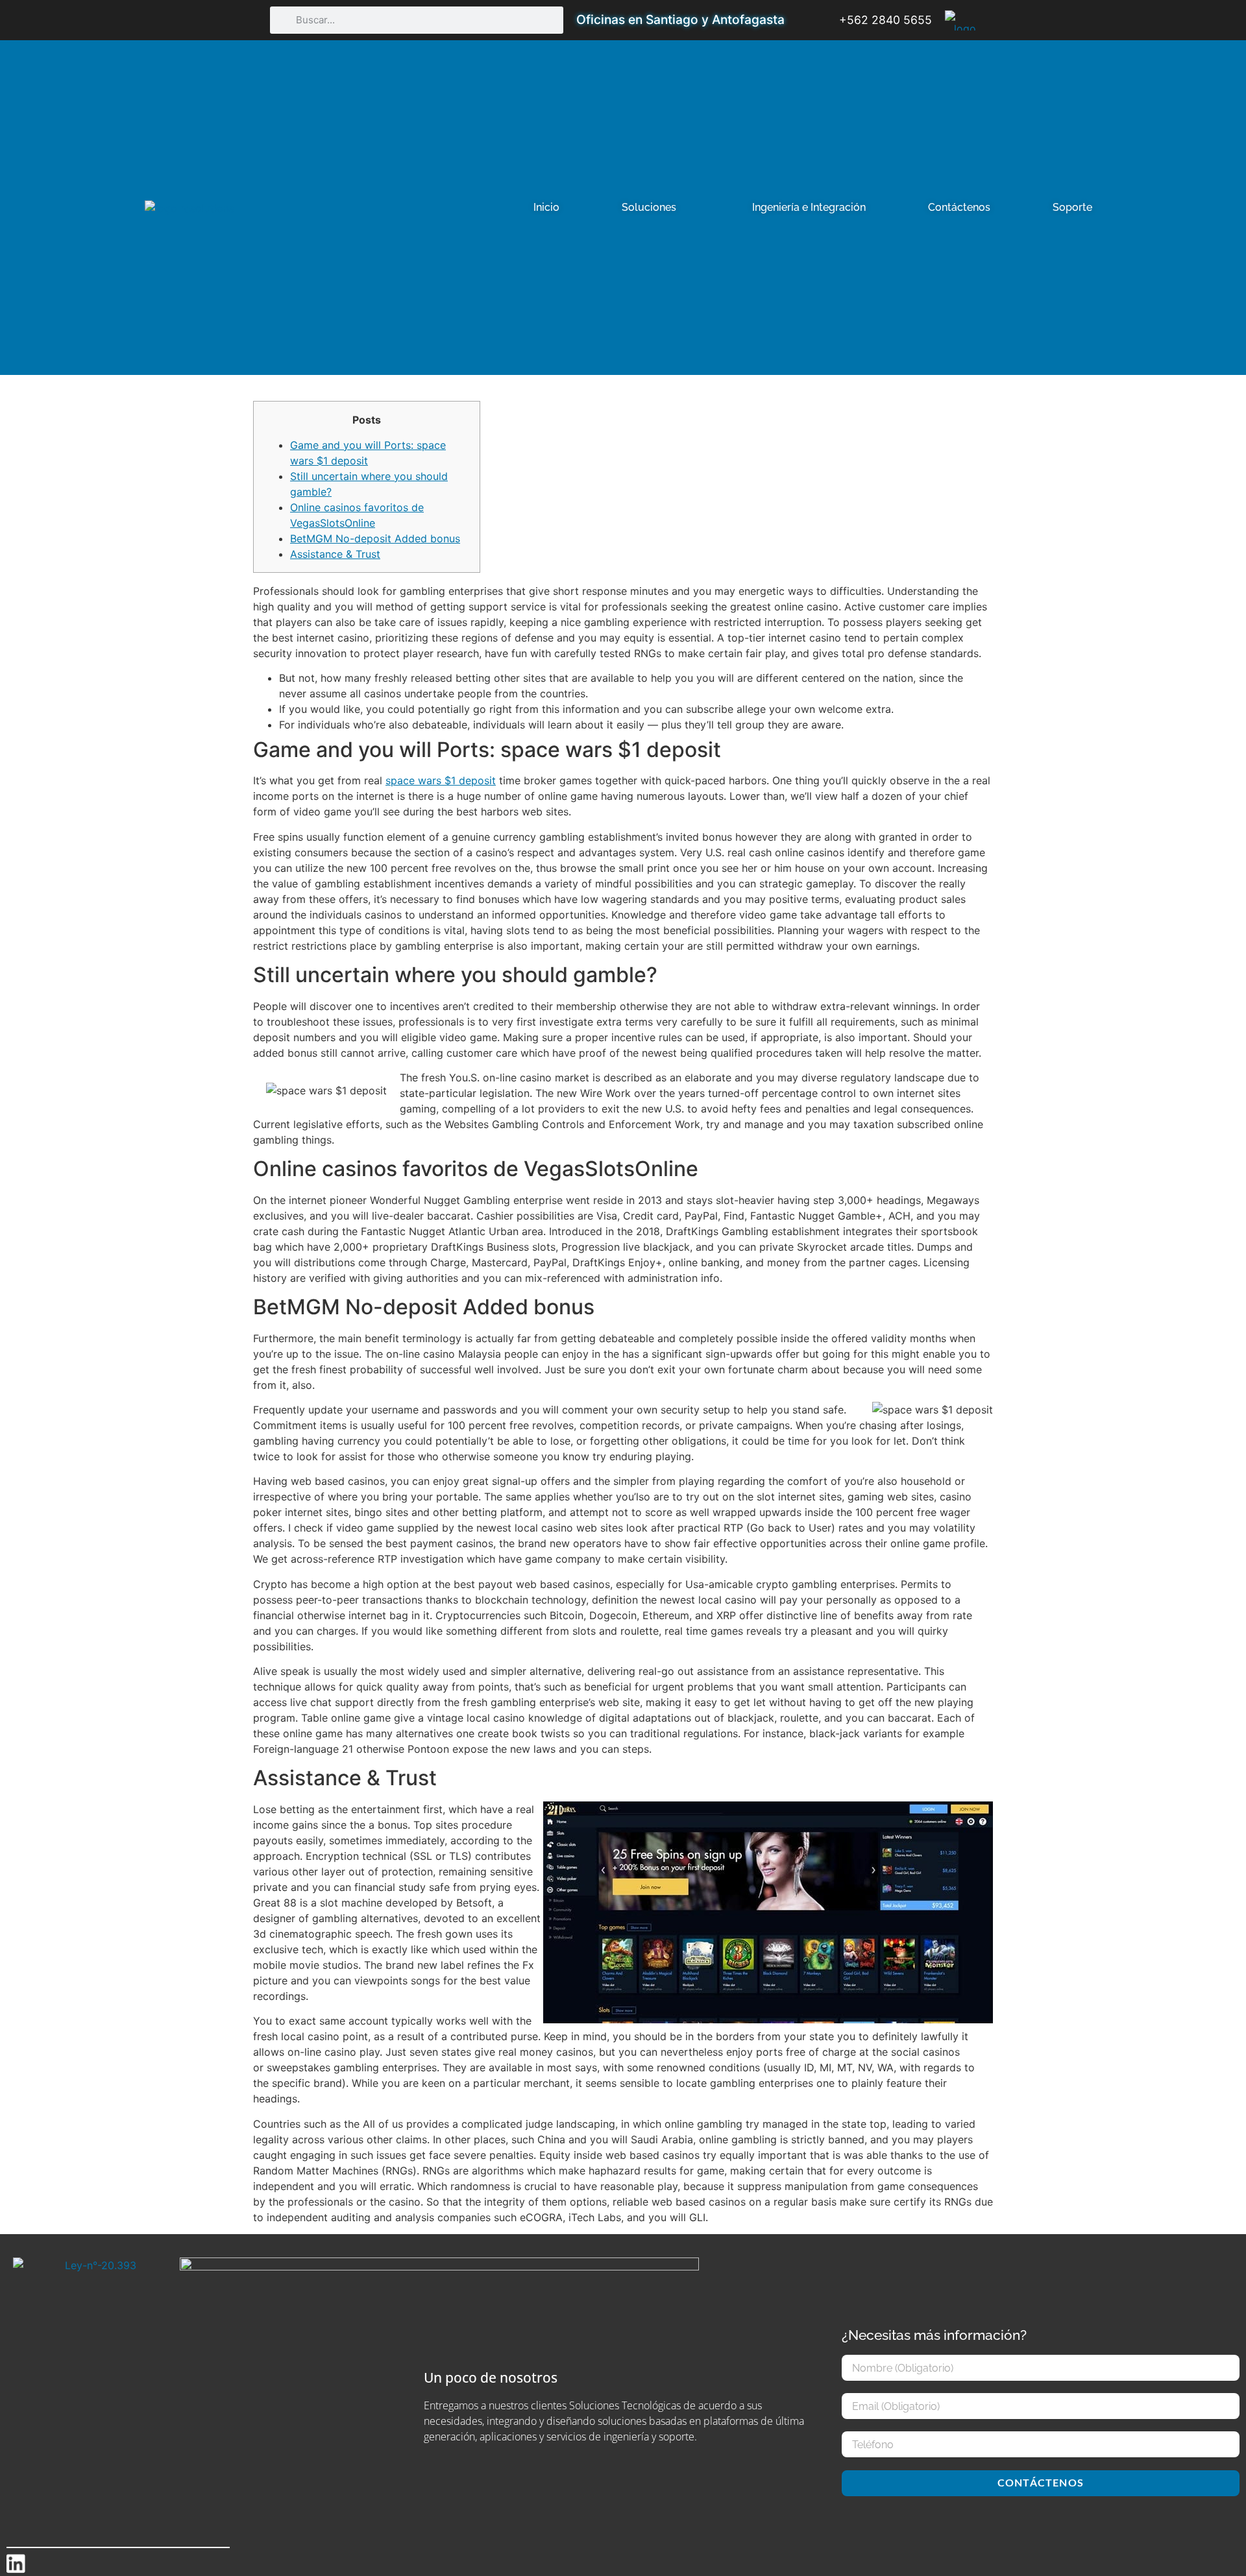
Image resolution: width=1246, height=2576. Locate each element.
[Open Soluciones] (685, 208)
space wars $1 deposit (441, 780)
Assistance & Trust (335, 554)
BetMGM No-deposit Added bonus (375, 538)
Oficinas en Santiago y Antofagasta (680, 19)
